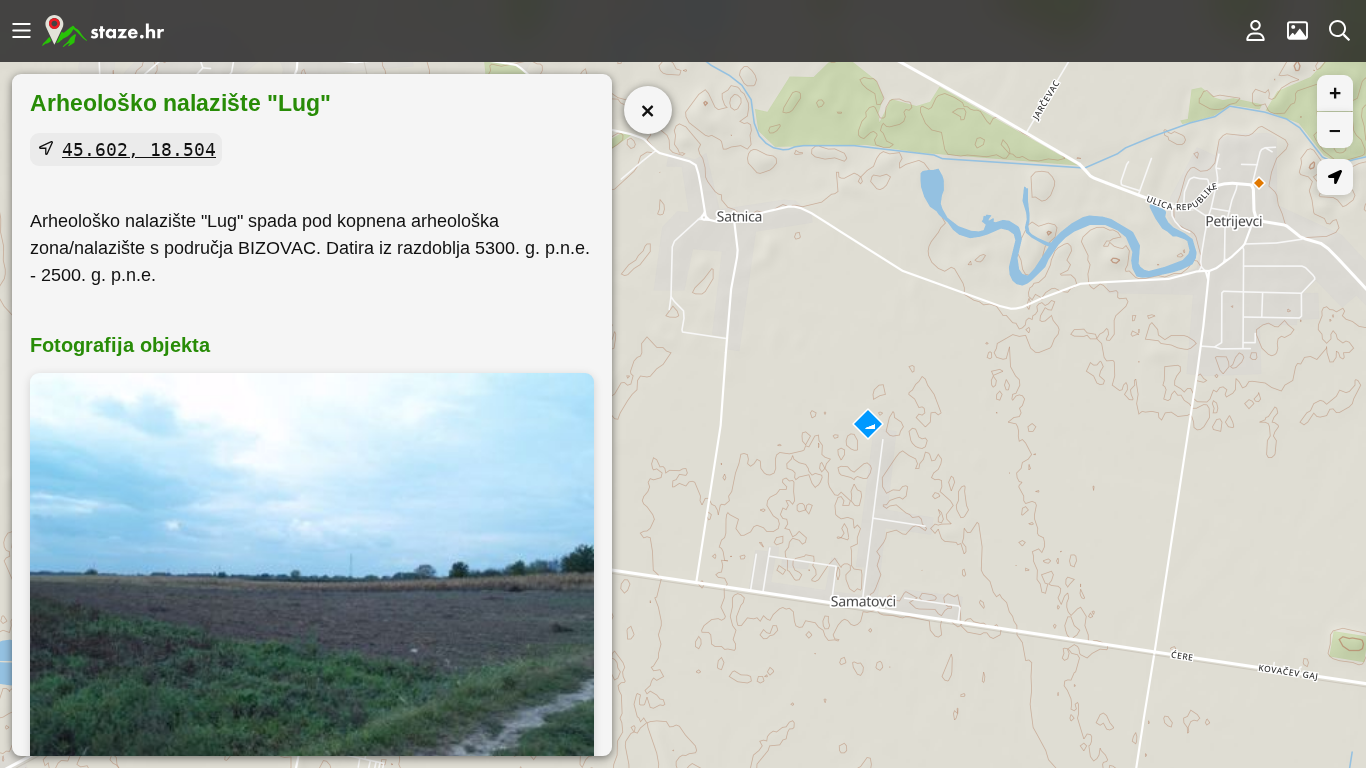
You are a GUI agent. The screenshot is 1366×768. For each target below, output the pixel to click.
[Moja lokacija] (1335, 177)
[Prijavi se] (1255, 31)
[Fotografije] (1297, 31)
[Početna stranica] (103, 31)
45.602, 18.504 (139, 149)
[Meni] (21, 31)
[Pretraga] (1339, 31)
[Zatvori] (648, 110)
